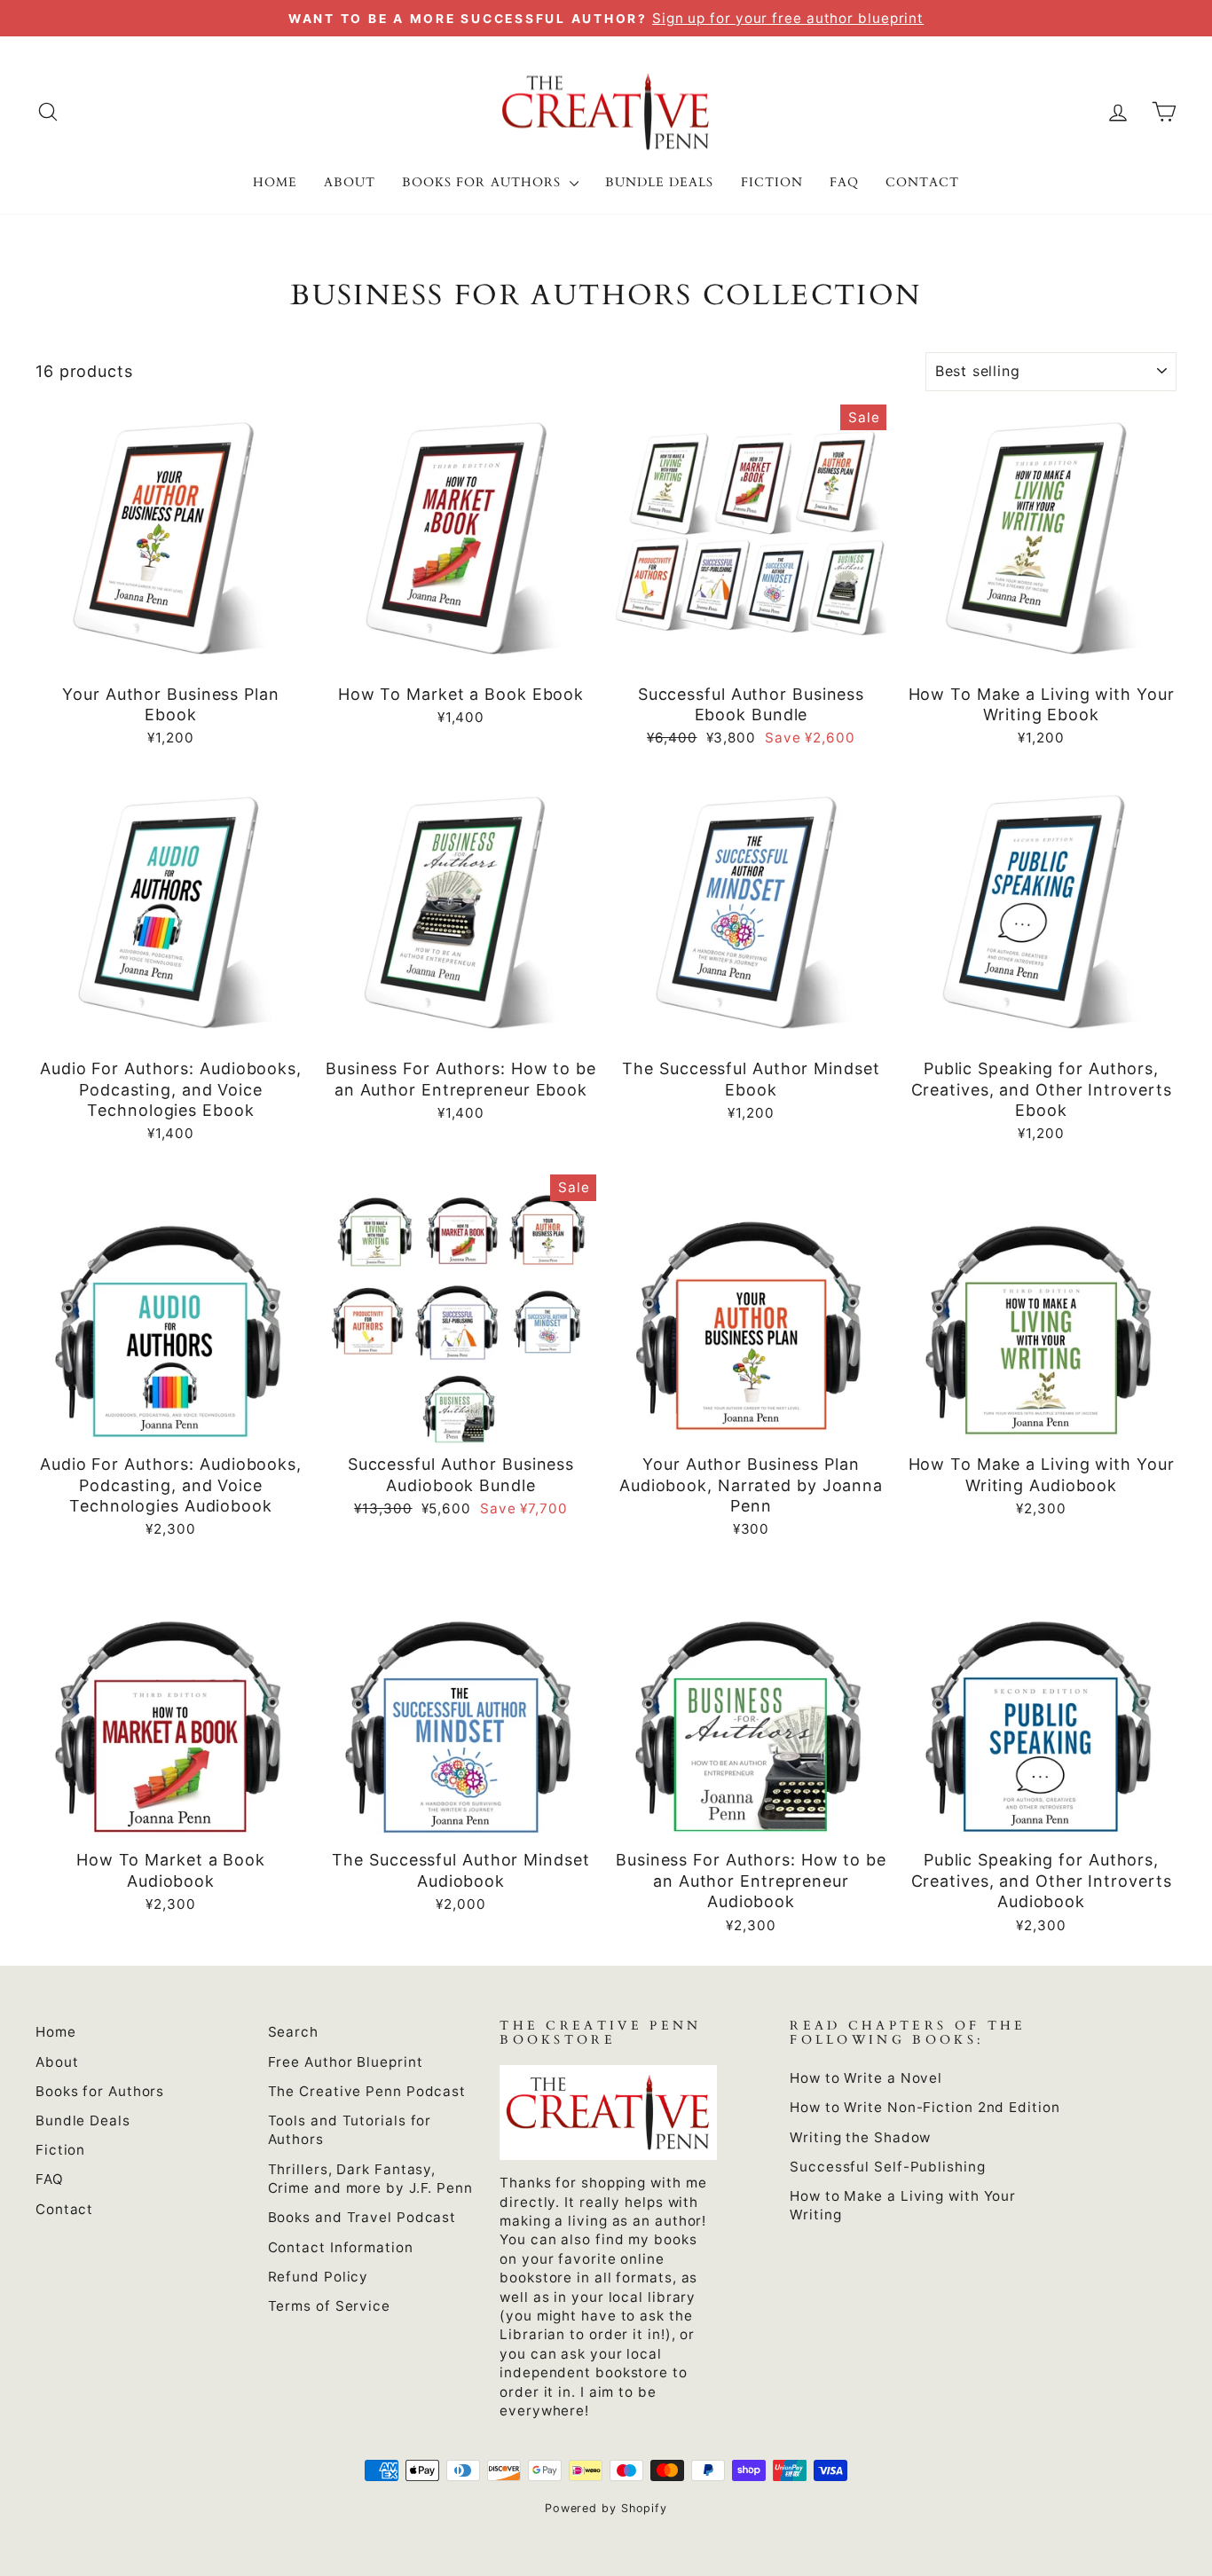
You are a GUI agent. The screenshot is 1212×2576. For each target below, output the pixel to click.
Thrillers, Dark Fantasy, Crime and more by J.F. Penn (370, 2179)
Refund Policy (319, 2277)
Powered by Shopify (606, 2508)
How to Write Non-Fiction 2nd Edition (925, 2107)
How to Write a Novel (866, 2078)
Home (275, 182)
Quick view (171, 653)
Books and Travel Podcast (362, 2217)
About (350, 182)
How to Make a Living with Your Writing (903, 2205)
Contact (922, 182)
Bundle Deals (660, 182)
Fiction (772, 182)
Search (293, 2032)
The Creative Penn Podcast (367, 2091)
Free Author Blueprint (346, 2062)
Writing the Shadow (860, 2137)
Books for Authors (484, 182)
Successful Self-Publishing (887, 2167)
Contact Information (341, 2247)
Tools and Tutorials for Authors (350, 2130)
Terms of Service (329, 2306)
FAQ (844, 182)
